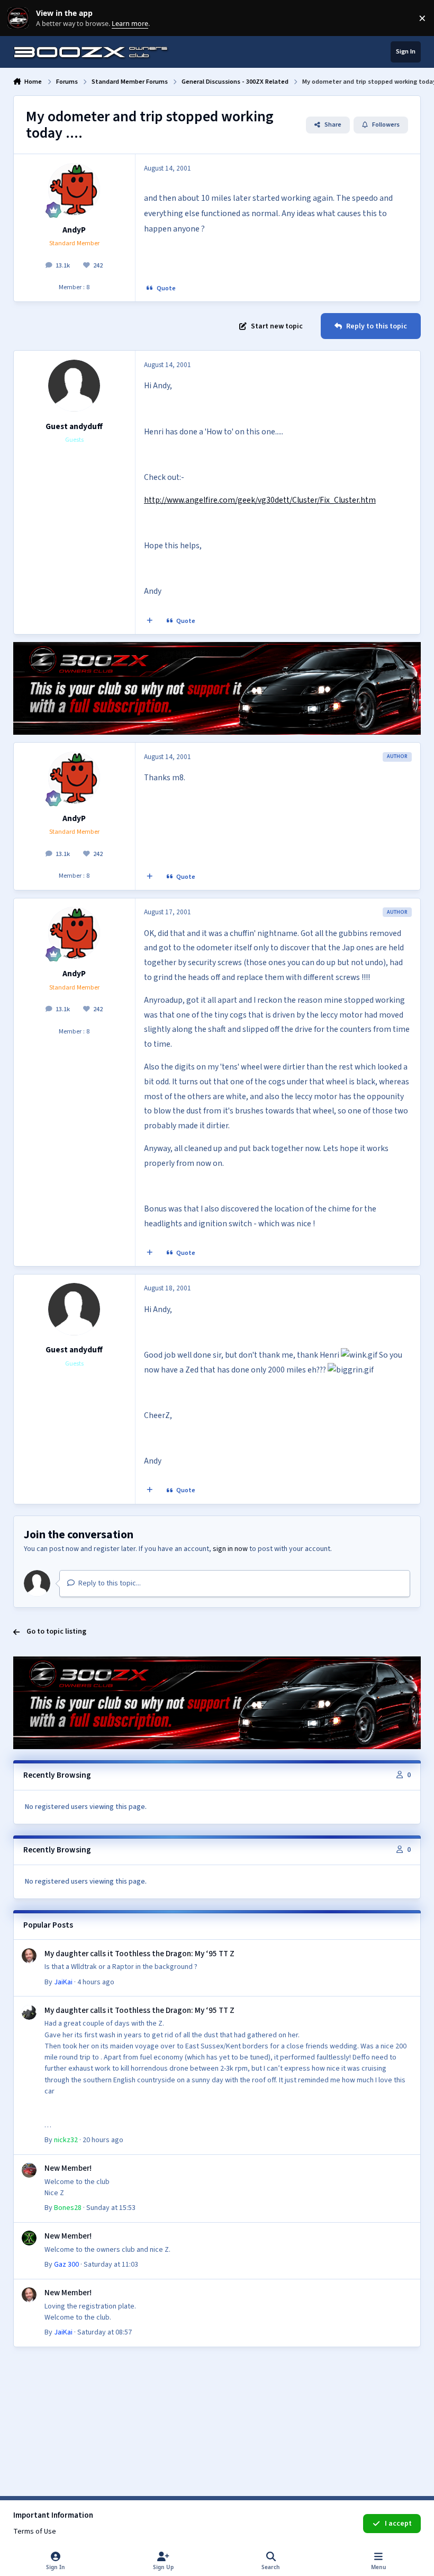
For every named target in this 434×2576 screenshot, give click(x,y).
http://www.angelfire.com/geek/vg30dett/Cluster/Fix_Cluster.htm (260, 500)
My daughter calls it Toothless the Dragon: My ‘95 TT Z (139, 1954)
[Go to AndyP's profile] (74, 189)
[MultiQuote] (149, 621)
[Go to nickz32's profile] (29, 2012)
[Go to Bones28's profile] (29, 2170)
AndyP (74, 230)
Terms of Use (35, 2532)
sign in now (230, 1549)
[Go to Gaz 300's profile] (29, 2238)
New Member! (68, 2168)
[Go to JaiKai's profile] (29, 1956)
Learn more (20, 18)
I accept (398, 2524)
